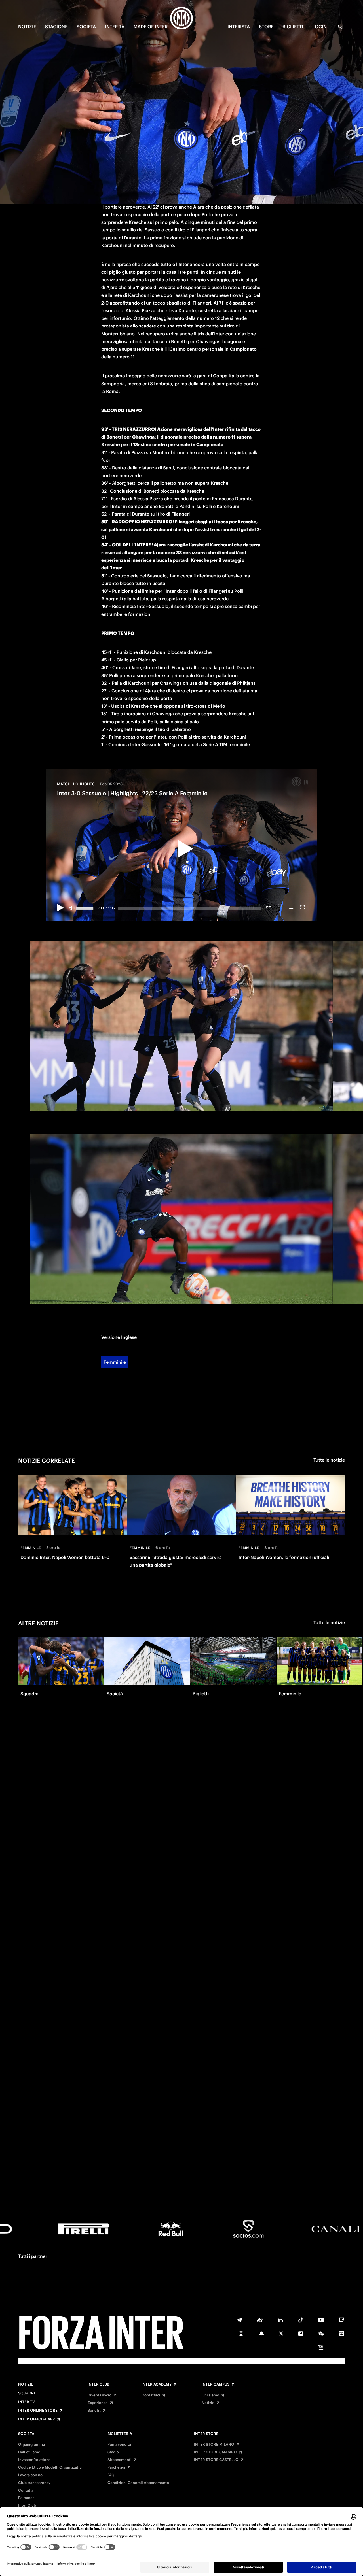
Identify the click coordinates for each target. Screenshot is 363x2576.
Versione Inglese (119, 1337)
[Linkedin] (280, 2320)
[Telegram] (239, 2320)
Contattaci (151, 2395)
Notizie (26, 2384)
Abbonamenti (120, 2460)
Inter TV (27, 2402)
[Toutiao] (321, 2347)
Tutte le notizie (329, 1460)
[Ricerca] (340, 27)
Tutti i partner (33, 2256)
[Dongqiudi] (341, 2333)
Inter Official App (36, 2419)
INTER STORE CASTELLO (216, 2460)
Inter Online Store (38, 2411)
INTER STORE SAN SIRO (215, 2452)
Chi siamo (210, 2395)
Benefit (94, 2411)
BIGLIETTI (293, 27)
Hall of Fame (29, 2452)
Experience (98, 2403)
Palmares (26, 2498)
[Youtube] (321, 2320)
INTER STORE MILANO (214, 2445)
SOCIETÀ (86, 27)
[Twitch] (341, 2320)
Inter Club (98, 2384)
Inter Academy (157, 2384)
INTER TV (115, 27)
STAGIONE (56, 27)
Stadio (113, 2452)
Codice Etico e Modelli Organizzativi (50, 2467)
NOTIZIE (27, 27)
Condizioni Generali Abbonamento (138, 2483)
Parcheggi (116, 2467)
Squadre (27, 2393)
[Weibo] (260, 2320)
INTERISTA (239, 27)
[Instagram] (241, 2333)
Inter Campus (216, 2384)
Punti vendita (119, 2445)
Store (266, 27)
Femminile (115, 1362)
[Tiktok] (301, 2320)
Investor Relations (34, 2460)
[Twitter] (281, 2333)
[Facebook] (301, 2333)
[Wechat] (321, 2333)
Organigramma (31, 2445)
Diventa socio (100, 2395)
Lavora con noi (31, 2475)
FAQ (111, 2475)
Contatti (26, 2490)
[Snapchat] (261, 2333)
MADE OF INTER (151, 27)
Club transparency (34, 2483)
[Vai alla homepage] (181, 19)
